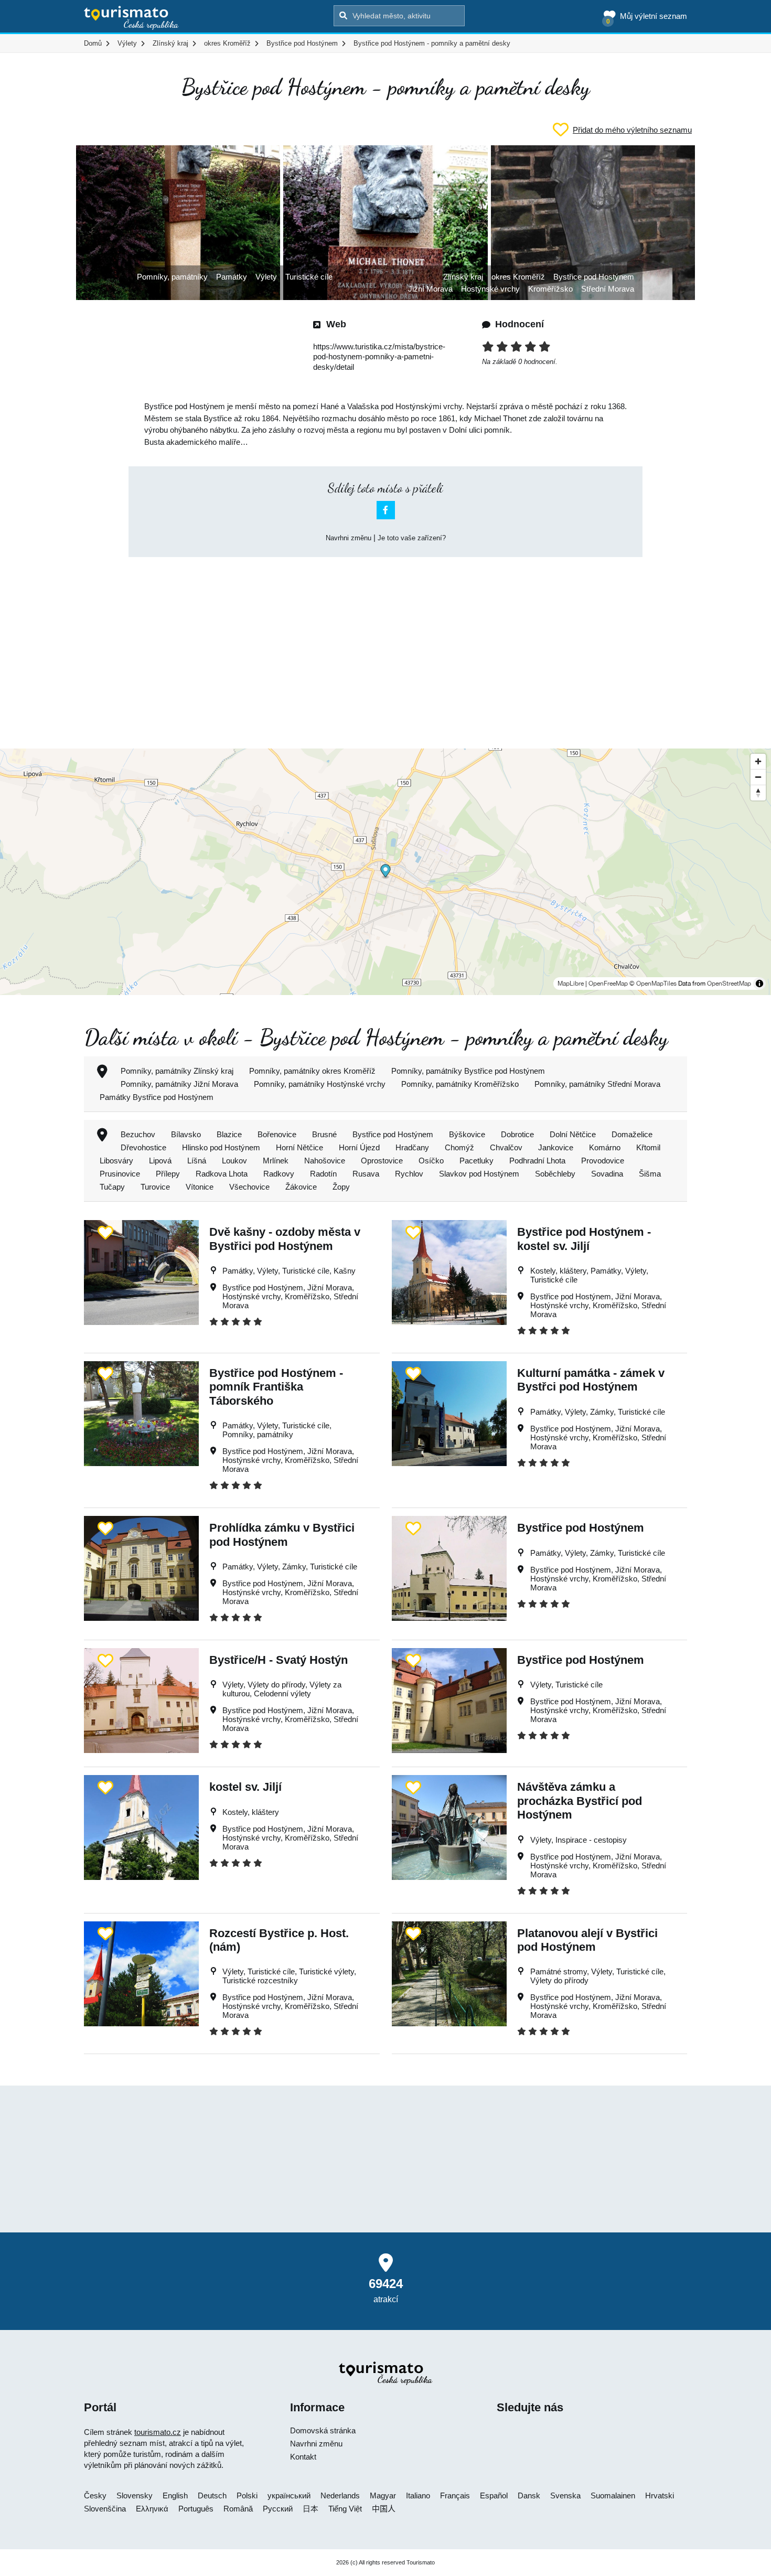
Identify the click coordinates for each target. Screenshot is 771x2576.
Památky (232, 277)
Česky (95, 2495)
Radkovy (279, 1174)
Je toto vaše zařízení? (412, 538)
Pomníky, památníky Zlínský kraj (177, 1071)
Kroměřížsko (550, 289)
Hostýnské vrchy (490, 289)
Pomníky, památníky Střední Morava (597, 1084)
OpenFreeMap (608, 984)
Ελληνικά (152, 2509)
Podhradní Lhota (537, 1161)
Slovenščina (105, 2509)
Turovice (155, 1187)
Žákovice (301, 1187)
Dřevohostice (143, 1147)
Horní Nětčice (299, 1147)
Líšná (197, 1161)
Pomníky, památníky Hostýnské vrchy (320, 1084)
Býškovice (467, 1134)
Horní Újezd (359, 1147)
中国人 (384, 2509)
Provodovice (603, 1161)
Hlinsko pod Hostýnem (221, 1147)
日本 (310, 2509)
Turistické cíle (309, 277)
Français (455, 2495)
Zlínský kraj (463, 277)
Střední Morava (608, 289)
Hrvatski (660, 2495)
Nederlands (340, 2495)
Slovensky (135, 2495)
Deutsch (212, 2495)
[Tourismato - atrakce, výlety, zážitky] (131, 18)
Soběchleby (555, 1174)
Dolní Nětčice (573, 1134)
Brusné (324, 1134)
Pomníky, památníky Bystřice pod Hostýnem (468, 1071)
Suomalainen (613, 2495)
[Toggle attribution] (759, 984)
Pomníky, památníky (172, 277)
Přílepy (168, 1174)
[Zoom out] (758, 777)
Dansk (529, 2495)
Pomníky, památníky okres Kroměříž (312, 1071)
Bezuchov (138, 1134)
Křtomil (648, 1147)
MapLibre (571, 984)
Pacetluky (476, 1161)
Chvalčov (506, 1147)
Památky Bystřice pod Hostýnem (157, 1097)
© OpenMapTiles (653, 984)
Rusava (366, 1174)
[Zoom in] (758, 761)
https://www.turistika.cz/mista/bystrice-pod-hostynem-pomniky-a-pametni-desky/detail (379, 357)
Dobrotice (517, 1134)
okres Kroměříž (518, 277)
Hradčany (412, 1147)
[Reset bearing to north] (758, 793)
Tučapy (112, 1187)
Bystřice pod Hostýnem (594, 277)
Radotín (323, 1174)
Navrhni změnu (349, 538)
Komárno (605, 1147)
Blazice (229, 1134)
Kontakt (303, 2457)
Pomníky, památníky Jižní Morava (179, 1084)
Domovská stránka (323, 2430)
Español (494, 2495)
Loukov (234, 1161)
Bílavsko (186, 1134)
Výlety (266, 277)
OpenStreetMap (729, 984)
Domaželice (632, 1134)
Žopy (341, 1187)
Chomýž (459, 1147)
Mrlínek (276, 1161)
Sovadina (607, 1174)
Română (238, 2509)
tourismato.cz (158, 2432)
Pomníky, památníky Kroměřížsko (460, 1084)
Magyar (383, 2495)
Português (196, 2509)
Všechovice (249, 1187)
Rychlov (409, 1174)
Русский (278, 2509)
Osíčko (431, 1161)
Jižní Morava (430, 289)
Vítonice (200, 1187)
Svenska (565, 2495)
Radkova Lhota (222, 1174)
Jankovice (556, 1147)
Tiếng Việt (345, 2509)
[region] (385, 872)
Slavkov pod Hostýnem (479, 1174)
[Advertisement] (385, 644)
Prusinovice (120, 1174)
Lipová (160, 1161)
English (175, 2495)
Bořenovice (277, 1134)
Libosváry (116, 1161)
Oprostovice (382, 1161)
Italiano (418, 2495)
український (289, 2495)
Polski (247, 2495)
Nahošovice (325, 1161)
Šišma (650, 1174)
